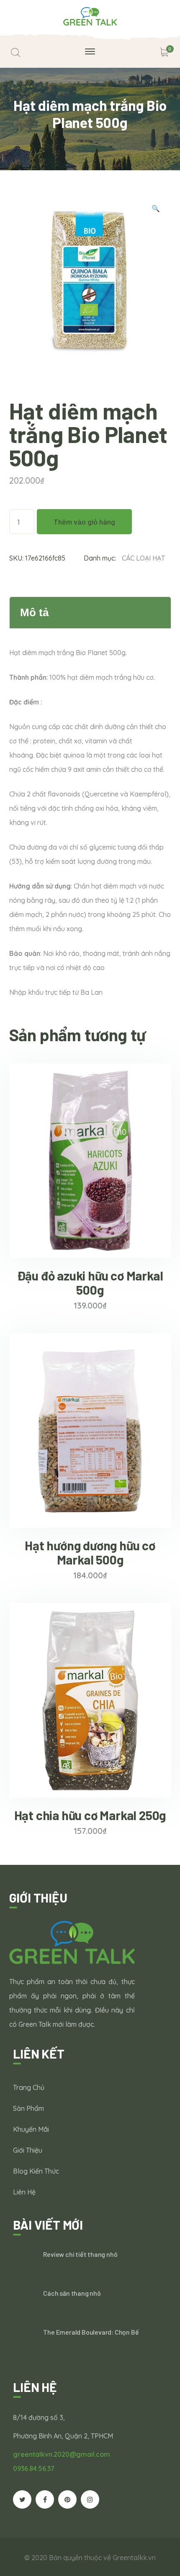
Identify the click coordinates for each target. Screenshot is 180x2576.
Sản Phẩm (28, 2108)
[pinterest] (67, 2499)
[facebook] (45, 2499)
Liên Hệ (24, 2192)
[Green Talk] (90, 15)
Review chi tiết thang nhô (80, 2254)
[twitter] (22, 2499)
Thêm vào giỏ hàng (84, 522)
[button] (156, 210)
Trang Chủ (29, 2087)
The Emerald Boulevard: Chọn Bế (91, 2332)
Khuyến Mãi (31, 2129)
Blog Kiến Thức (36, 2171)
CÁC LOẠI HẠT (143, 558)
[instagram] (90, 2499)
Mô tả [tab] (34, 612)
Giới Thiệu (28, 2150)
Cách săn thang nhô (72, 2293)
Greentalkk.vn (134, 2558)
